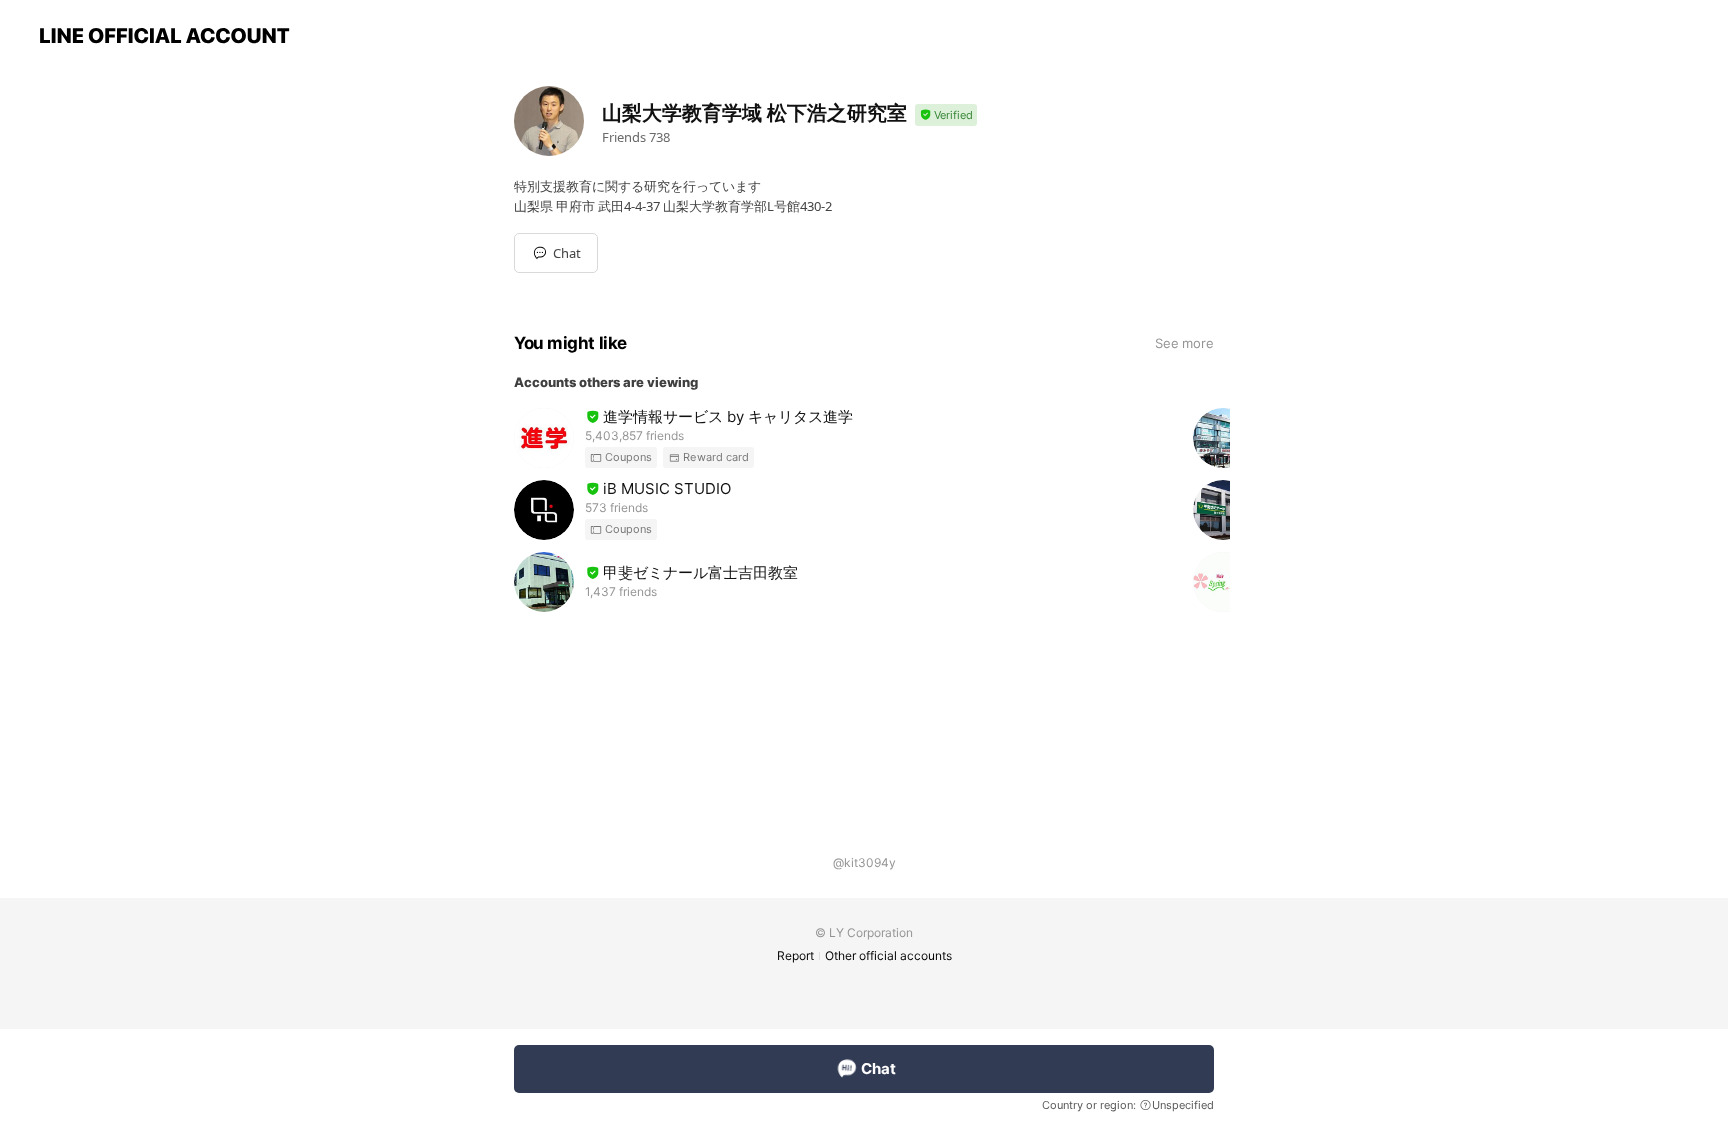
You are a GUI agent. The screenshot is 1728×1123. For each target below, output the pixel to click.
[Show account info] (946, 115)
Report (795, 955)
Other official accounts (888, 955)
